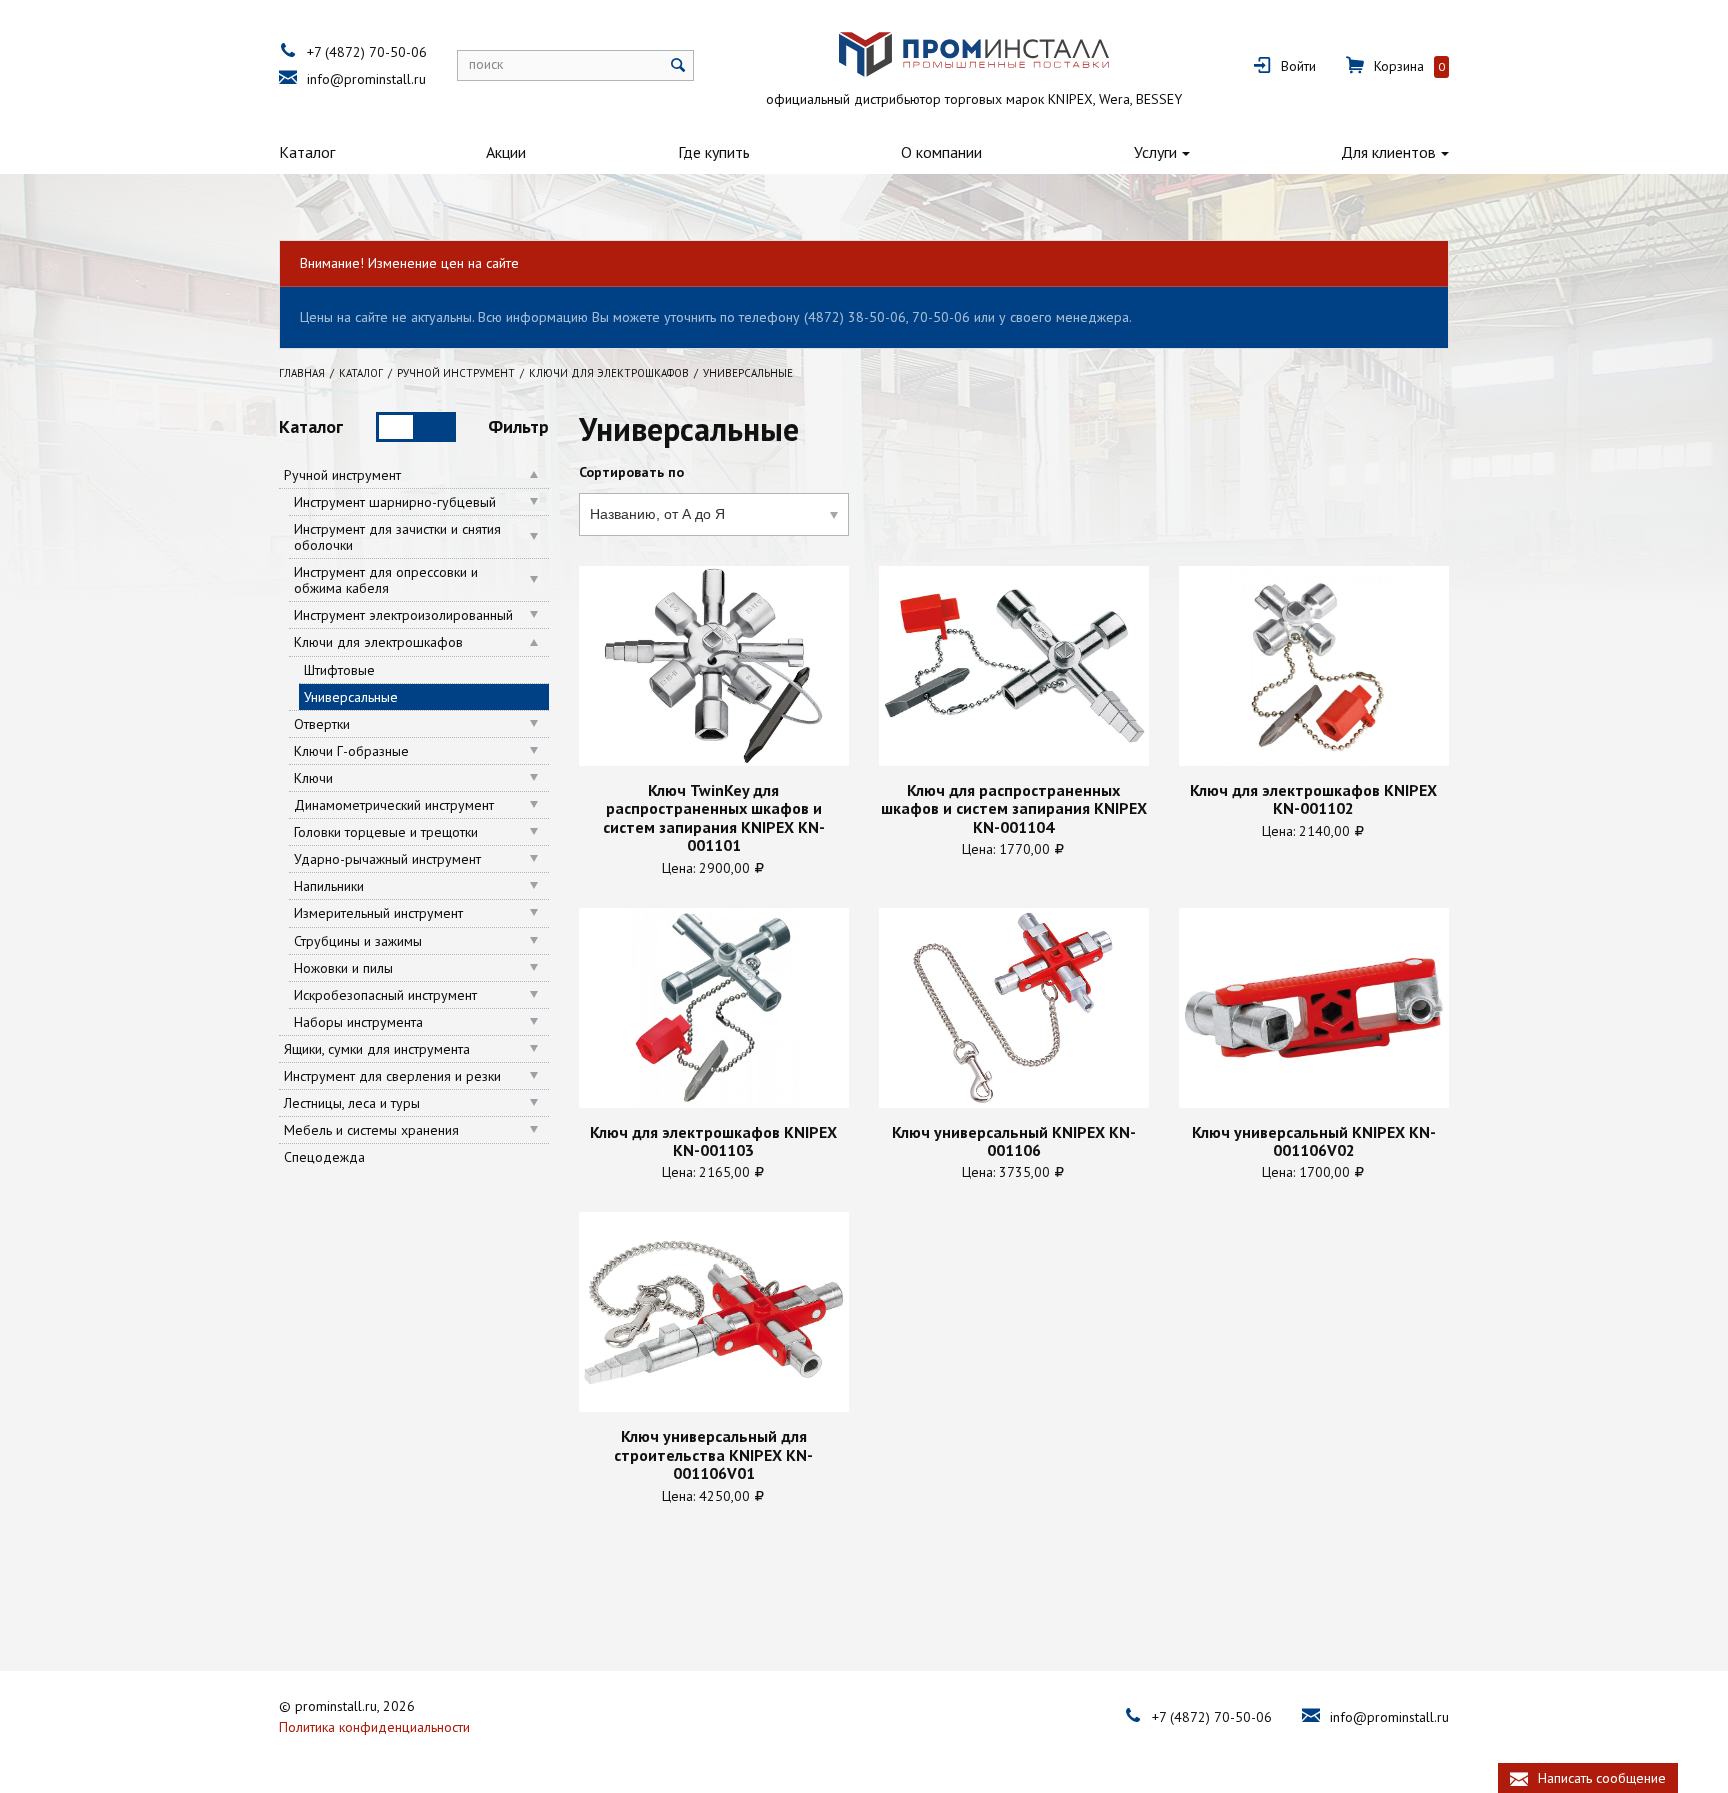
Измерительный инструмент (378, 913)
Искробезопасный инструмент (385, 995)
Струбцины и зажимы (358, 941)
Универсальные (351, 697)
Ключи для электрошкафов (378, 642)
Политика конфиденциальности (374, 1727)
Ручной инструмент (342, 475)
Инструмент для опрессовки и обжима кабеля (386, 580)
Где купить (714, 152)
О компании (941, 152)
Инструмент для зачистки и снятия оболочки (397, 537)
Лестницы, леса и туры (352, 1103)
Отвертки (322, 724)
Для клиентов (1388, 152)
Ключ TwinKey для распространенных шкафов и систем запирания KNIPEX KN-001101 (714, 818)
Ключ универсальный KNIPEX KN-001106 (1014, 1141)
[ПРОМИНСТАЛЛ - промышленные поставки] (974, 54)
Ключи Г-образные (351, 751)
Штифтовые (339, 670)
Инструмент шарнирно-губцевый (395, 502)
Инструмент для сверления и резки (392, 1076)
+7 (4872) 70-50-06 (367, 52)
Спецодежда (324, 1157)
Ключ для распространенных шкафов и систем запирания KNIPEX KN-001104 (1014, 808)
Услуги (1155, 152)
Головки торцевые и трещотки (386, 832)
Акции (506, 152)
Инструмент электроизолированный (403, 615)
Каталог (307, 152)
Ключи (313, 778)
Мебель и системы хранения (371, 1130)
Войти (1298, 66)
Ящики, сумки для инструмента (377, 1049)
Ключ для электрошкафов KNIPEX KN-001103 (713, 1141)
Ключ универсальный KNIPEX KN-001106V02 (1314, 1141)
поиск (486, 64)
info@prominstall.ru (366, 79)
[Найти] (678, 65)
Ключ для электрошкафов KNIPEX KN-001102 (1313, 799)
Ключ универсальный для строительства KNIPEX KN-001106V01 (713, 1454)
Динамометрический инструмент (394, 805)
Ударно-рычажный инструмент (387, 859)
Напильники (329, 886)
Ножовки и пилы (343, 968)
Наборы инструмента (358, 1022)
